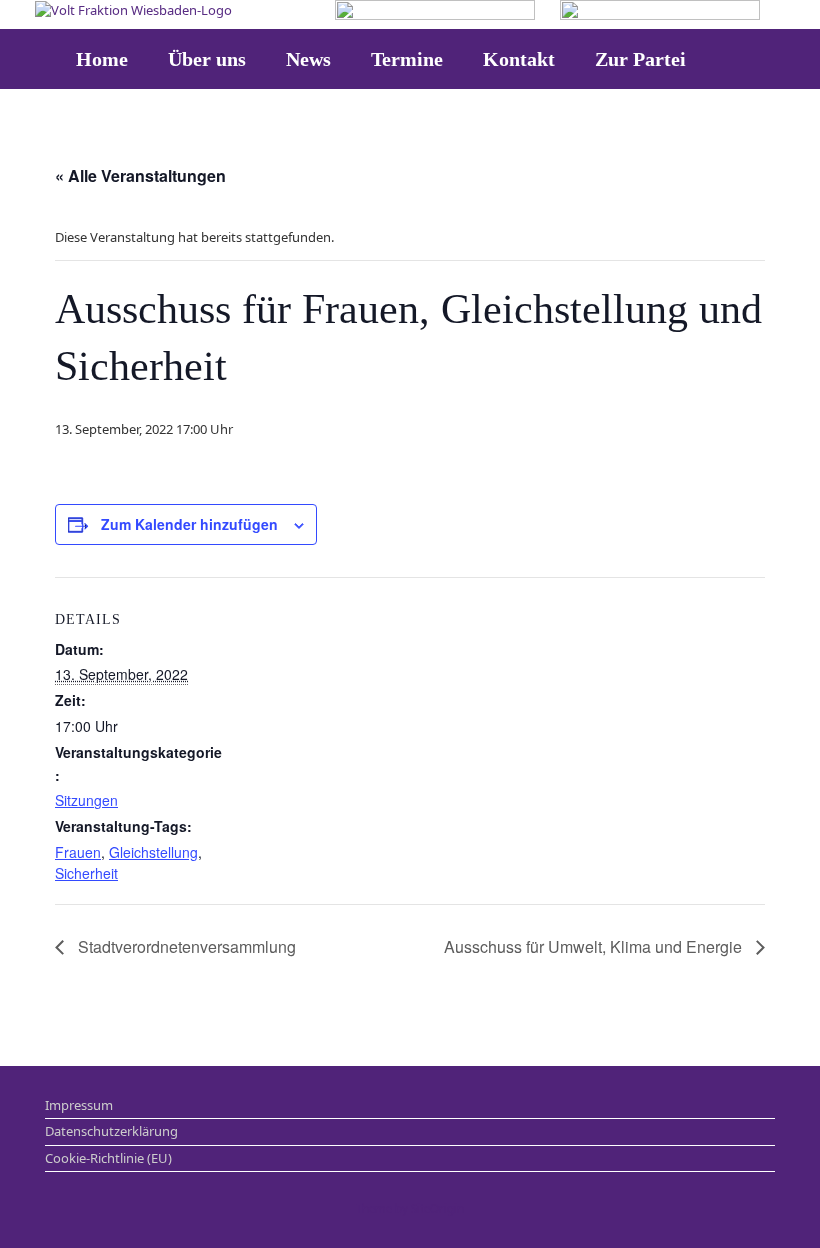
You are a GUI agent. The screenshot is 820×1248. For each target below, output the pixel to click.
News (308, 59)
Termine (407, 59)
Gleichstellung (153, 852)
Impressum (79, 1105)
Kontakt (519, 59)
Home (102, 59)
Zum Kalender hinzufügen (189, 524)
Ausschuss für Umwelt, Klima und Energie (595, 946)
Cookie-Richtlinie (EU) (108, 1158)
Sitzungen (86, 800)
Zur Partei (640, 59)
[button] (790, 59)
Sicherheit (86, 873)
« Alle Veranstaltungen (140, 175)
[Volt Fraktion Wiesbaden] (133, 10)
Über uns (207, 59)
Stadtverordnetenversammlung (185, 946)
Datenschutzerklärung (111, 1131)
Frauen (78, 852)
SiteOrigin (437, 1208)
